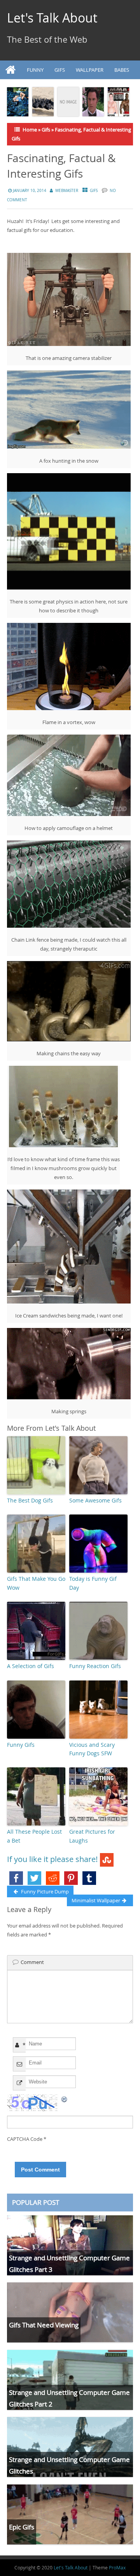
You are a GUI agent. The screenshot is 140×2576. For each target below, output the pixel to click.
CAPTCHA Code (25, 2139)
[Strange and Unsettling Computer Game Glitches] (70, 2447)
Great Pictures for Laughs (92, 1836)
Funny (35, 70)
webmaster (67, 191)
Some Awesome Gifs (95, 1500)
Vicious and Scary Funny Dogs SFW (92, 1749)
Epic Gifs (22, 2527)
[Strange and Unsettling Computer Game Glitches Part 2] (70, 2380)
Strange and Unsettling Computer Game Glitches (69, 2465)
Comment (32, 1962)
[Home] (11, 70)
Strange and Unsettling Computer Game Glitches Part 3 (69, 2263)
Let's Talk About (52, 18)
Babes (122, 70)
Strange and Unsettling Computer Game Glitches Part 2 (69, 2398)
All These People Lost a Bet (34, 1836)
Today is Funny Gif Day (93, 1583)
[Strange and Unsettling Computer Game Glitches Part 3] (70, 2245)
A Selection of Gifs (31, 1666)
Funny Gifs (21, 1745)
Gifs (60, 70)
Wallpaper (90, 70)
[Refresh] (65, 2099)
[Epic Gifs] (70, 2514)
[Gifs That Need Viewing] (70, 2312)
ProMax (117, 2567)
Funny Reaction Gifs (95, 1666)
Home (30, 130)
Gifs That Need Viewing (44, 2325)
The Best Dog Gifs (30, 1500)
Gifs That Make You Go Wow (36, 1583)
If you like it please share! (52, 1859)
